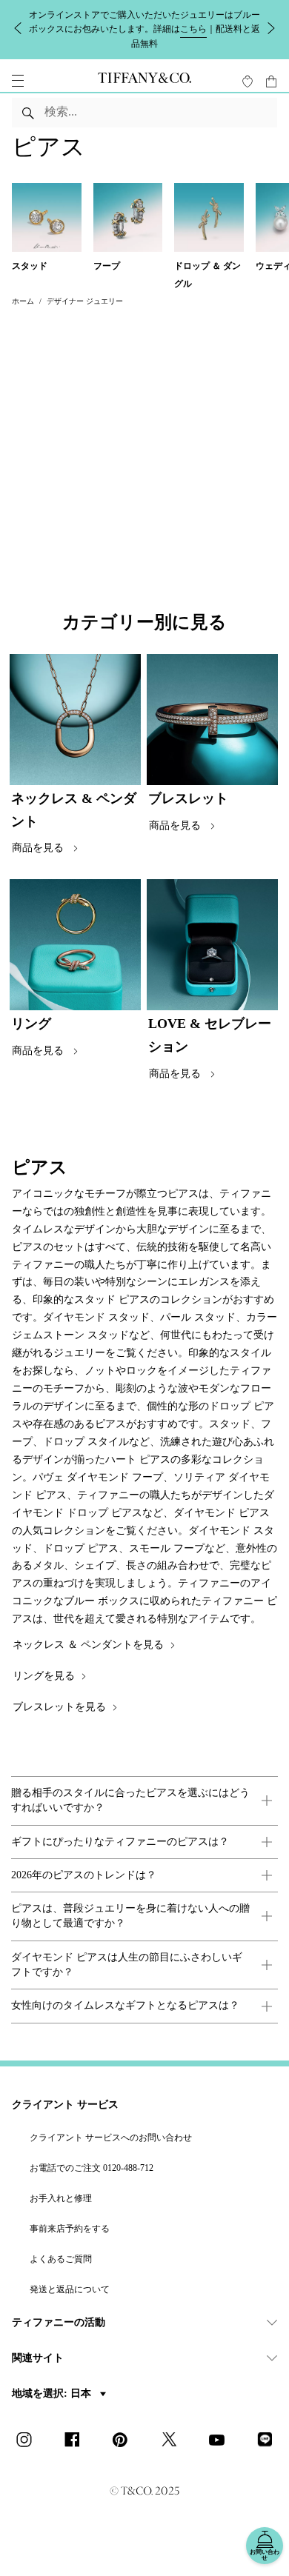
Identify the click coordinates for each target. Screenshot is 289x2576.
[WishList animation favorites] (248, 81)
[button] (18, 81)
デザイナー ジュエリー (85, 301)
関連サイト (38, 2358)
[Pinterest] (124, 2441)
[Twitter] (173, 2441)
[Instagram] (28, 2441)
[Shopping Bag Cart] (271, 81)
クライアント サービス (65, 2105)
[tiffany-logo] (144, 81)
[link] (144, 1801)
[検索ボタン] (29, 113)
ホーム (23, 301)
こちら (193, 29)
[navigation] (18, 81)
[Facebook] (76, 2441)
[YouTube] (221, 2441)
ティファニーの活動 (59, 2322)
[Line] (269, 2441)
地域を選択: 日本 (53, 2393)
